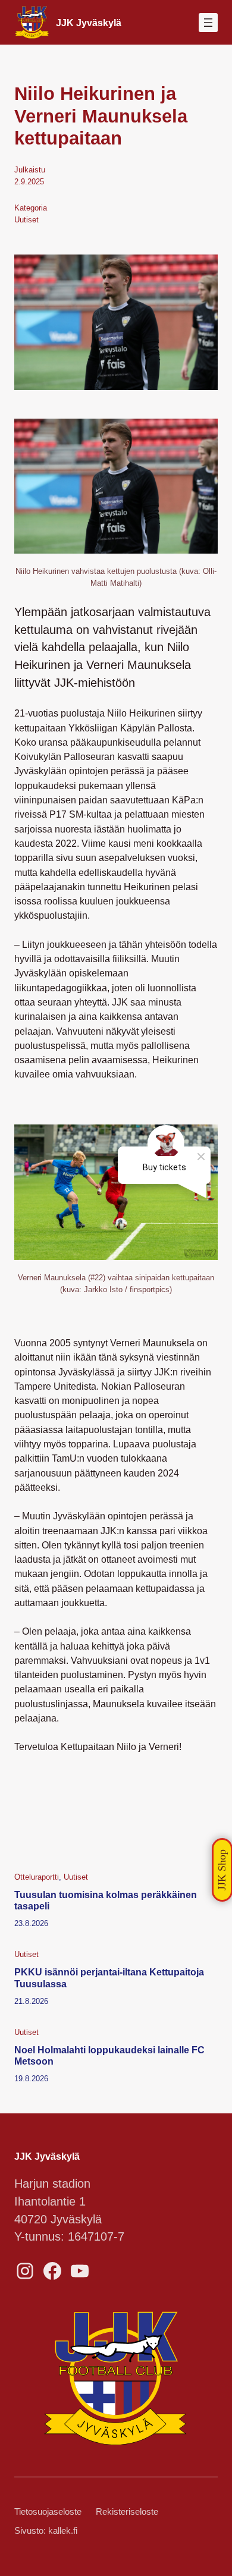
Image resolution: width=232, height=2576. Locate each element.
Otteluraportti (37, 1877)
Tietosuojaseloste (48, 2512)
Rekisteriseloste (127, 2512)
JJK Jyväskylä (89, 23)
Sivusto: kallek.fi (46, 2531)
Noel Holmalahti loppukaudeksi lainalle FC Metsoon (109, 2055)
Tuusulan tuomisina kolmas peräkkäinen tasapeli (106, 1900)
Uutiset (26, 220)
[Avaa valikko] (208, 23)
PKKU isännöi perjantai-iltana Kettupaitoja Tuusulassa (109, 1977)
